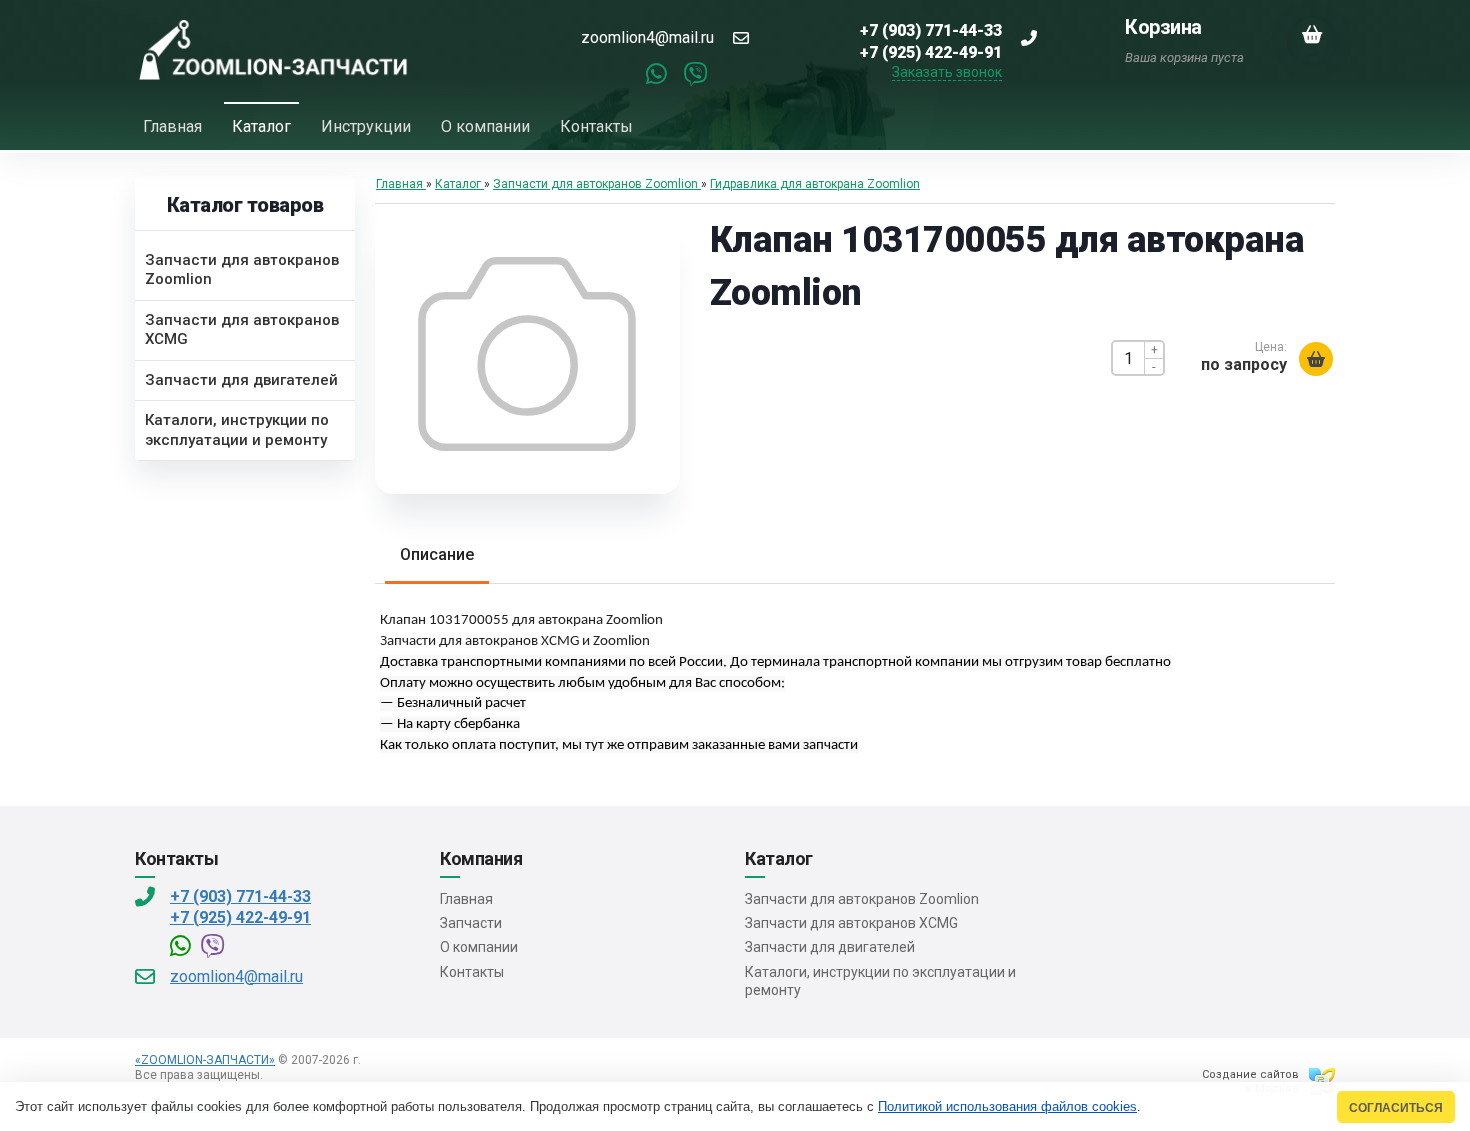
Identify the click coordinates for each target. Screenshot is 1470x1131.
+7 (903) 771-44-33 (240, 896)
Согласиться (1396, 1107)
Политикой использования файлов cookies (1007, 1106)
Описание (437, 554)
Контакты (472, 972)
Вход (280, 1075)
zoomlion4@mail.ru (647, 37)
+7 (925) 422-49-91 (240, 917)
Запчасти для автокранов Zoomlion (862, 899)
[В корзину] (1316, 359)
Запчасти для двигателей (830, 947)
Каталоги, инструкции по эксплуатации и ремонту (880, 981)
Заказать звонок (947, 72)
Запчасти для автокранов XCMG (851, 923)
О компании (479, 947)
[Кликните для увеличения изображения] (527, 354)
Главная (466, 899)
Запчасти (471, 923)
